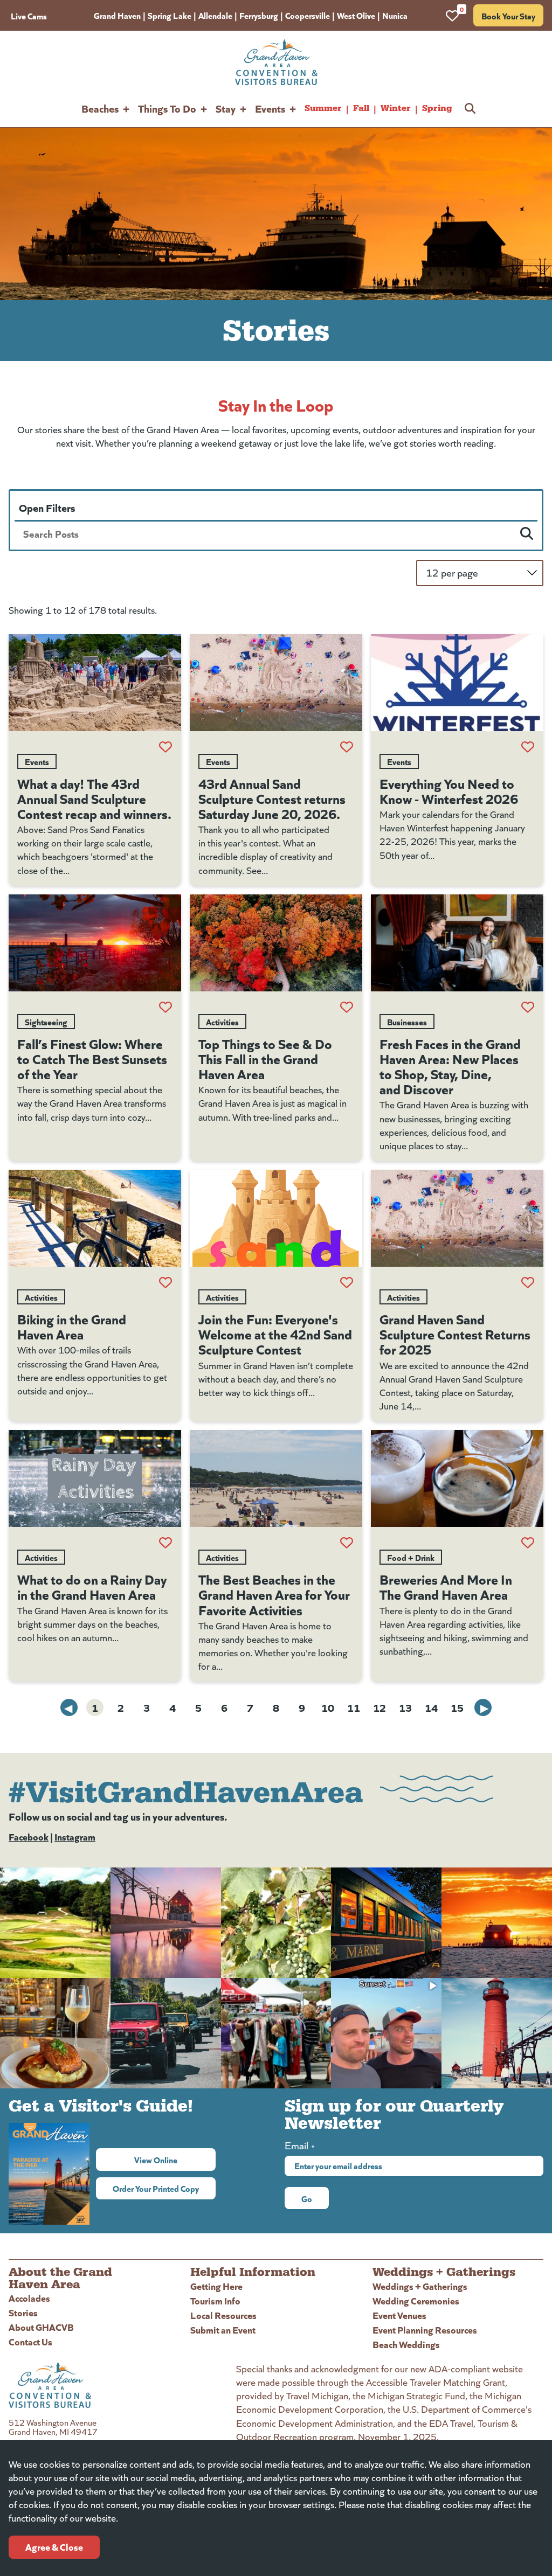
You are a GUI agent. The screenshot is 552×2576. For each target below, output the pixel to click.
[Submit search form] (527, 533)
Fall (361, 108)
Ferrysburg (259, 15)
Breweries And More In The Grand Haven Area (446, 1586)
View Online (175, 2160)
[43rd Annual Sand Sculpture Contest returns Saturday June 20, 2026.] (276, 683)
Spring (437, 108)
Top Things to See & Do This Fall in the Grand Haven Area (265, 1058)
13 (405, 1707)
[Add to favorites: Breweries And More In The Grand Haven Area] (528, 1543)
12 (379, 1707)
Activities (222, 1022)
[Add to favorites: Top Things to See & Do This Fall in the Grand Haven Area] (347, 1007)
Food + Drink (411, 1557)
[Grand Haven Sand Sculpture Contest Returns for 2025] (457, 1218)
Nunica (395, 15)
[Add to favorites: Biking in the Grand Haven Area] (165, 1282)
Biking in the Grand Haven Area (72, 1326)
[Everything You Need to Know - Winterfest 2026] (457, 683)
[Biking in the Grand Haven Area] (95, 1218)
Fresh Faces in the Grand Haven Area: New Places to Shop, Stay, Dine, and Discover (450, 1066)
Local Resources (223, 2315)
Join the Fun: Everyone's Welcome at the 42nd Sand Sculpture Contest (275, 1334)
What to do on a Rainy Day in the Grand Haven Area (92, 1586)
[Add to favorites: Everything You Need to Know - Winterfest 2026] (528, 747)
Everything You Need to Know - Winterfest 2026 (449, 790)
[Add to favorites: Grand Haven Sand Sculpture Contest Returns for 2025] (528, 1282)
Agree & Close (54, 2547)
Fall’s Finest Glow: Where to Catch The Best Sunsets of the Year (92, 1058)
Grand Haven (117, 15)
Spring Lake (170, 15)
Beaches (100, 108)
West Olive (356, 15)
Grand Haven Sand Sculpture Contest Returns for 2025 (455, 1334)
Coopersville (308, 15)
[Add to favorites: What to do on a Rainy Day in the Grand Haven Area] (165, 1543)
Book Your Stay (508, 16)
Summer (323, 108)
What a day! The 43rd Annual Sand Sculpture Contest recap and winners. (94, 798)
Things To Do (167, 108)
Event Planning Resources (425, 2329)
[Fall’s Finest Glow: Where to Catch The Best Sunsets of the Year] (95, 943)
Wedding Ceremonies (416, 2300)
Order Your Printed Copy (156, 2188)
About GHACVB (41, 2327)
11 (354, 1707)
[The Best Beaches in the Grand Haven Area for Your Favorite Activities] (276, 1478)
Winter (396, 108)
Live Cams (29, 16)
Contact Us (30, 2341)
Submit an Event (223, 2329)
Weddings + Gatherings (420, 2286)
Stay (226, 108)
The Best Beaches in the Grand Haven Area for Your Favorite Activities (274, 1594)
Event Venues (399, 2315)
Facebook (29, 1836)
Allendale (215, 15)
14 (431, 1707)
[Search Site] (470, 108)
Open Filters (47, 507)
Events (270, 108)
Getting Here (216, 2286)
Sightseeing (46, 1022)
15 (457, 1707)
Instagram (75, 1836)
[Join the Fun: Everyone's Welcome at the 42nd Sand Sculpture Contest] (276, 1218)
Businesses (407, 1022)
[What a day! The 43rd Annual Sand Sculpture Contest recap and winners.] (95, 683)
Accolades (29, 2298)
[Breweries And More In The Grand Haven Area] (457, 1478)
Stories (23, 2312)
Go (307, 2198)
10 (328, 1707)
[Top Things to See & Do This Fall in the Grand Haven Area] (276, 943)
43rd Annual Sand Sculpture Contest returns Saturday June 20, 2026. (272, 798)
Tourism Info (215, 2300)
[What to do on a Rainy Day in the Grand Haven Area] (95, 1478)
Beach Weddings (406, 2344)
